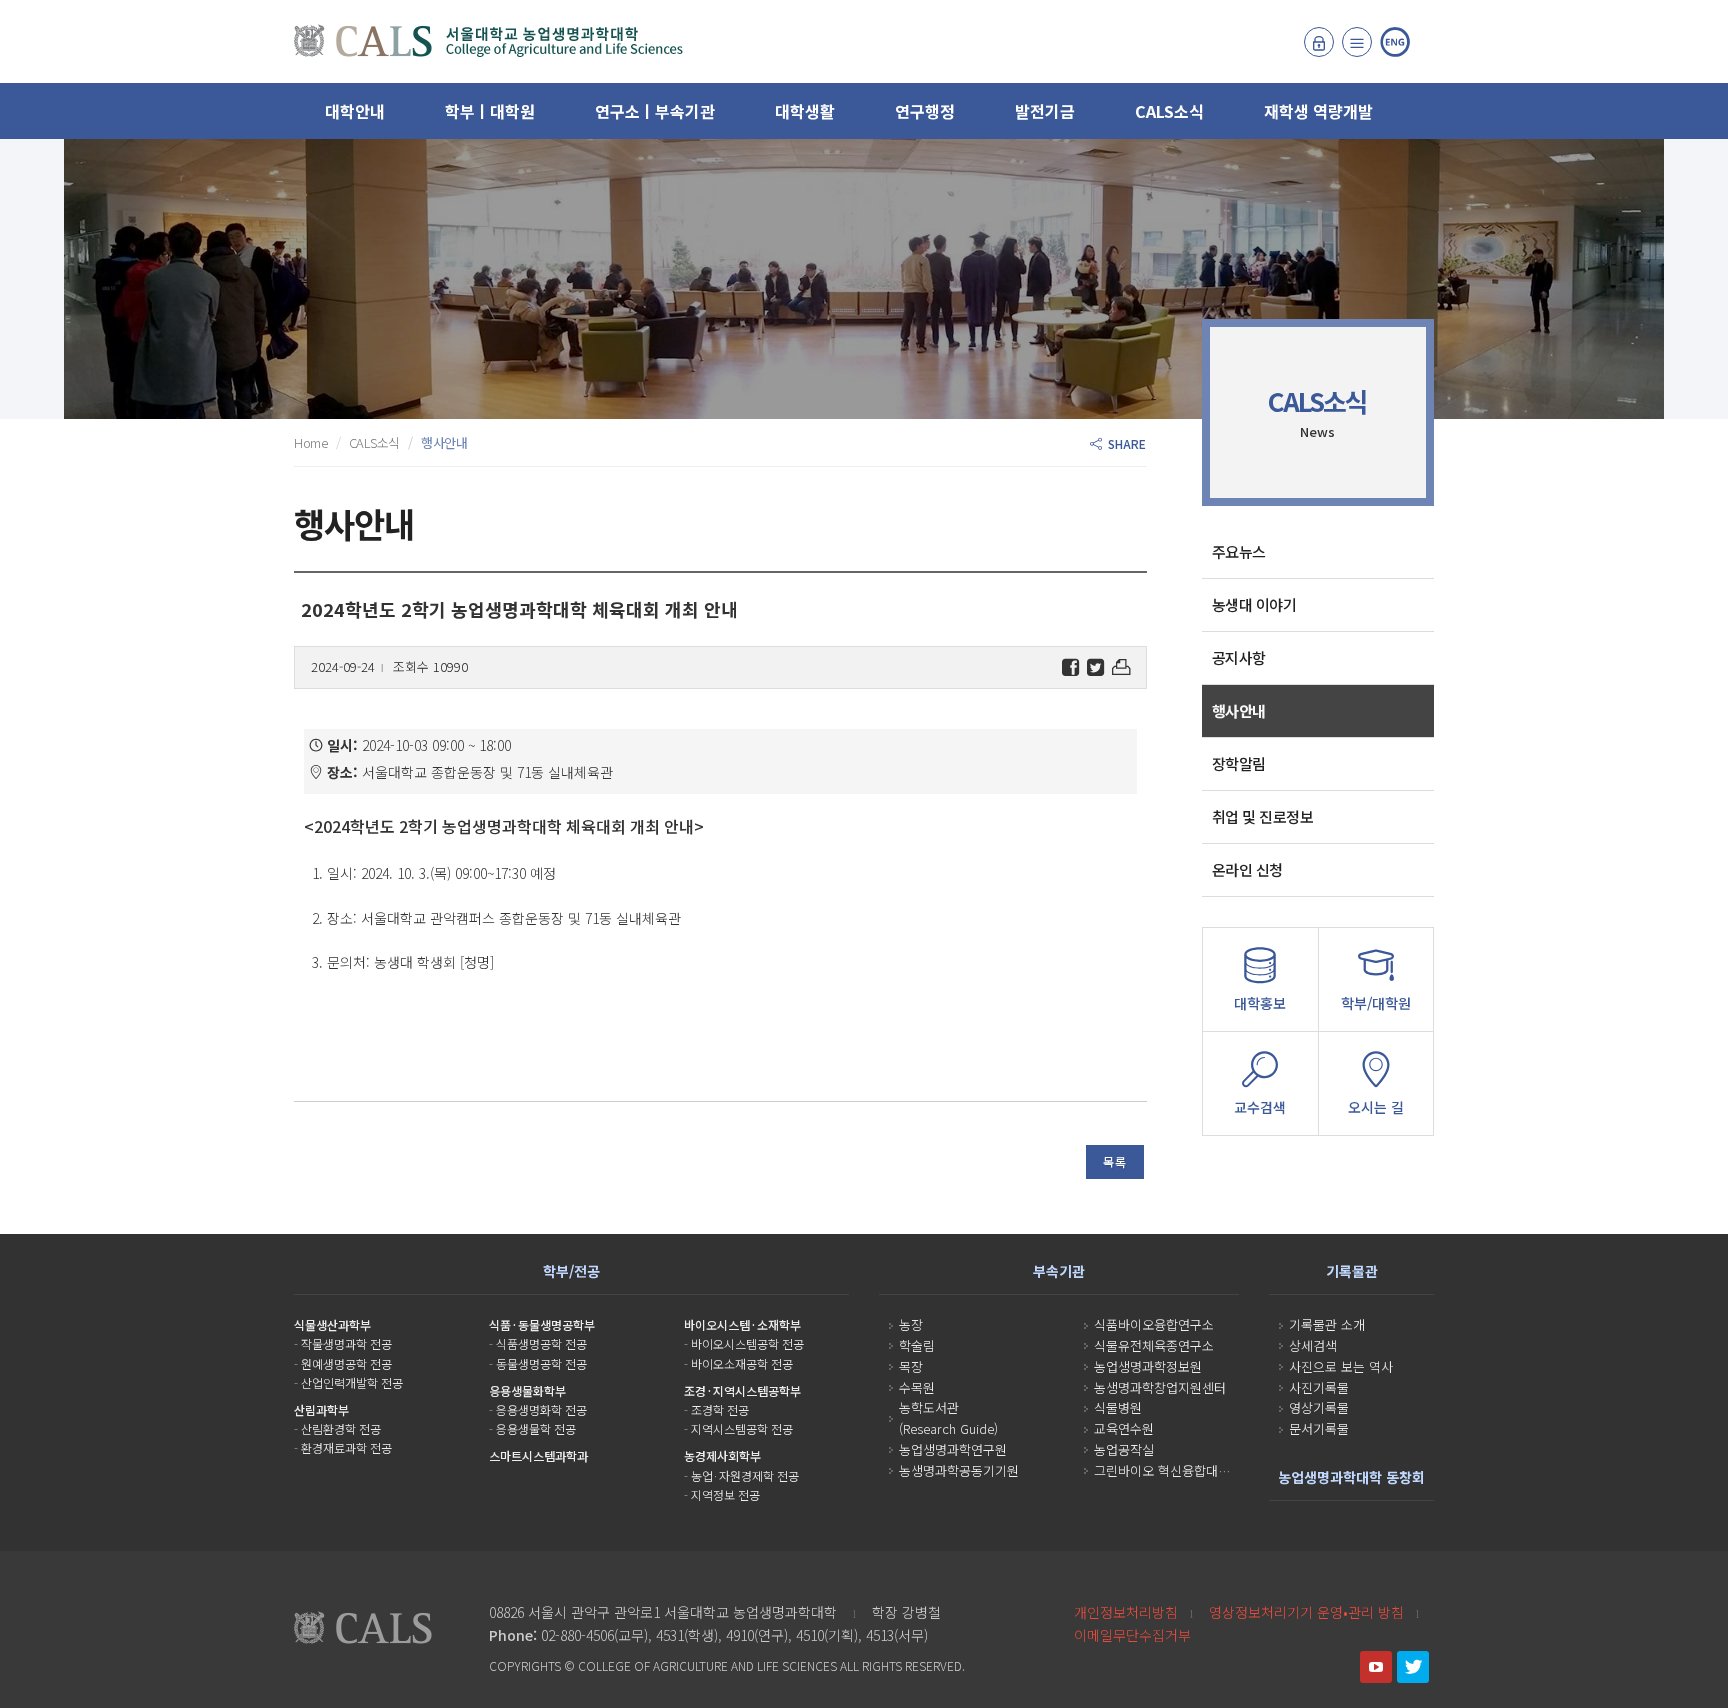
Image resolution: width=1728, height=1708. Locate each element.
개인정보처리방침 (1126, 1612)
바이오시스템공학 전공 (747, 1343)
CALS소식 (1169, 111)
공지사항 (1239, 657)
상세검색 (1313, 1345)
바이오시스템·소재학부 (742, 1324)
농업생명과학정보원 (1148, 1366)
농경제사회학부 (722, 1455)
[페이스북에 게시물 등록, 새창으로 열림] (1070, 667)
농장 (911, 1324)
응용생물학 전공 (536, 1428)
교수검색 (1260, 1107)
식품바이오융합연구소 (1154, 1324)
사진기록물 (1319, 1387)
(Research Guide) (948, 1428)
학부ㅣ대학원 (490, 111)
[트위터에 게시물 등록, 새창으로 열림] (1095, 667)
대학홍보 (1260, 1003)
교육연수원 (1124, 1428)
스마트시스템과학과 (538, 1455)
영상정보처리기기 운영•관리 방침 (1306, 1612)
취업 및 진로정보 (1263, 816)
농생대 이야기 (1254, 604)
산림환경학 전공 (341, 1428)
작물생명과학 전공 (346, 1343)
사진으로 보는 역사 (1341, 1366)
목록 (1115, 1161)
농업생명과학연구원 (953, 1449)
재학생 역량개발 (1318, 111)
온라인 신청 (1247, 869)
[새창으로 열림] (1376, 1667)
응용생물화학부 (527, 1390)
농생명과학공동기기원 (959, 1470)
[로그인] (1319, 42)
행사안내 (1239, 710)
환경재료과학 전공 (346, 1447)
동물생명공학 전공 (541, 1363)
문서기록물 (1319, 1428)
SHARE (1124, 443)
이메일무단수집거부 (1132, 1635)
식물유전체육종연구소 (1154, 1345)
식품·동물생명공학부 (542, 1324)
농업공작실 (1124, 1449)
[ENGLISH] (1395, 42)
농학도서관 (929, 1407)
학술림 (917, 1345)
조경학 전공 (720, 1409)
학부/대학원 (1376, 1003)
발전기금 (1045, 111)
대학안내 (355, 111)
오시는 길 (1376, 1107)
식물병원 (1118, 1407)
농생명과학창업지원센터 (1160, 1387)
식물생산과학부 (332, 1324)
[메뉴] (1357, 42)
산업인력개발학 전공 (352, 1382)
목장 (911, 1366)
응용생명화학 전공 (541, 1409)
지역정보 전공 (725, 1494)
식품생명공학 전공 (541, 1343)
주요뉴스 (1239, 551)
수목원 (917, 1387)
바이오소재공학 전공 (742, 1363)
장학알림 (1239, 763)
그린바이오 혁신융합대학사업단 (1180, 1470)
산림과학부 (321, 1409)
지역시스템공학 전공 (742, 1428)
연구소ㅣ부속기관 (655, 111)
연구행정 (925, 111)
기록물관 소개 (1327, 1324)
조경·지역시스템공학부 (742, 1390)
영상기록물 (1319, 1407)
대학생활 (805, 111)
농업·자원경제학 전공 (745, 1475)
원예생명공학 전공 (346, 1363)
